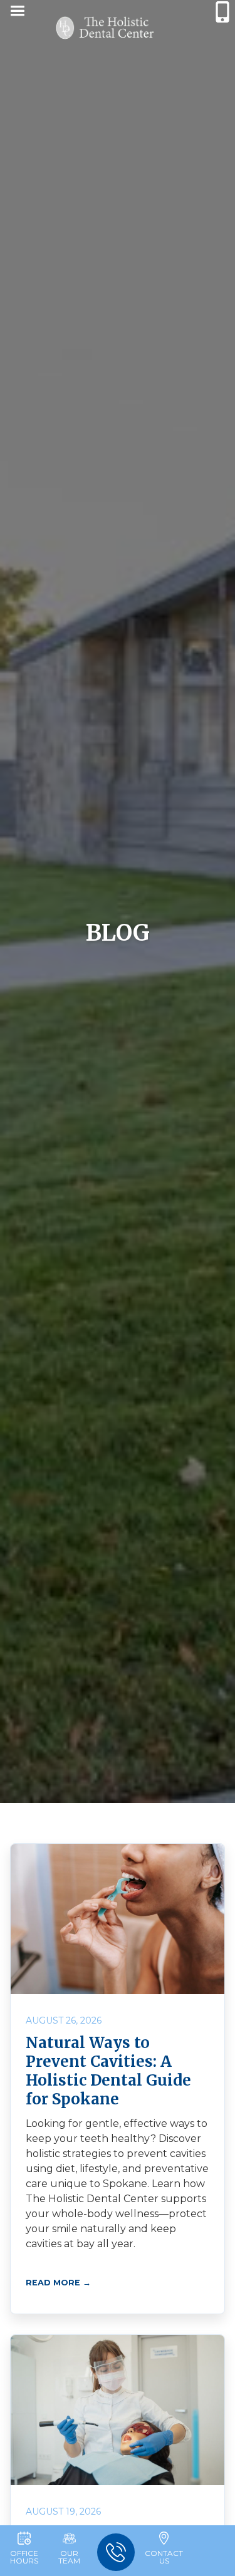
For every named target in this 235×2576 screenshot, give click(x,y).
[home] (105, 28)
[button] (17, 13)
